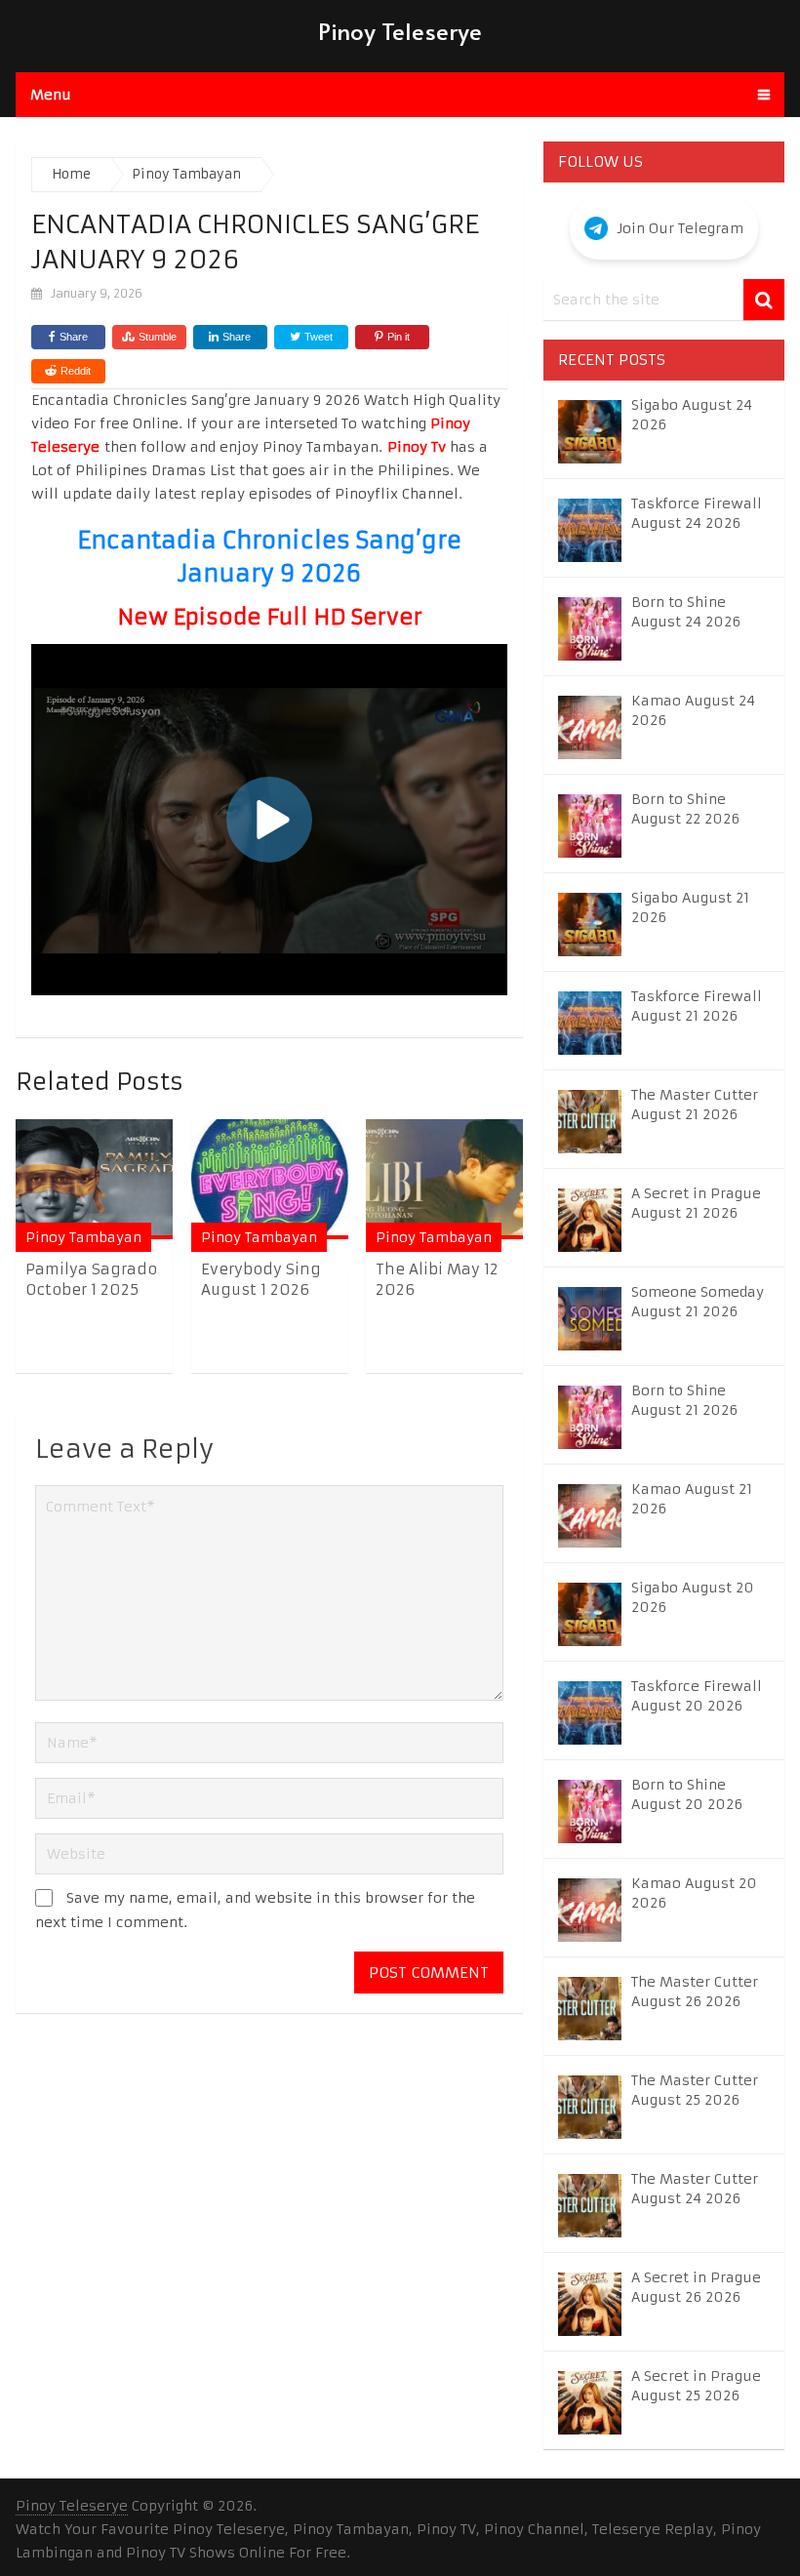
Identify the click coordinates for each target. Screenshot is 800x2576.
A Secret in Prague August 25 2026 (696, 2386)
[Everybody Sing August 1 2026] (270, 1179)
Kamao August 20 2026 (694, 1893)
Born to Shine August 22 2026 (685, 809)
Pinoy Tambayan (83, 1237)
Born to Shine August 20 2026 (687, 1794)
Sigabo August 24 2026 (692, 415)
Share (74, 337)
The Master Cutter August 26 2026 (695, 1992)
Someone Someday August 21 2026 (698, 1302)
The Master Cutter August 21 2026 (695, 1105)
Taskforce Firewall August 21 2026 (697, 1006)
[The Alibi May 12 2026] (444, 1179)
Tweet (317, 337)
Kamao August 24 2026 (693, 710)
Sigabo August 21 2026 (690, 907)
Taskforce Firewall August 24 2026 (697, 513)
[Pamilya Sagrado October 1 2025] (94, 1179)
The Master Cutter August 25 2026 (695, 2090)
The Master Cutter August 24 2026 (695, 2189)
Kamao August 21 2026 (692, 1499)
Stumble (158, 337)
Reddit (76, 371)
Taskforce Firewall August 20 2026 (697, 1696)
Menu (51, 95)
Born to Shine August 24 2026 (686, 612)
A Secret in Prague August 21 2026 (696, 1203)
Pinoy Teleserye (400, 31)
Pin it (399, 337)
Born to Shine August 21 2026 (684, 1400)
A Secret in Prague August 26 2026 (696, 2287)
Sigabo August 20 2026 (693, 1597)
